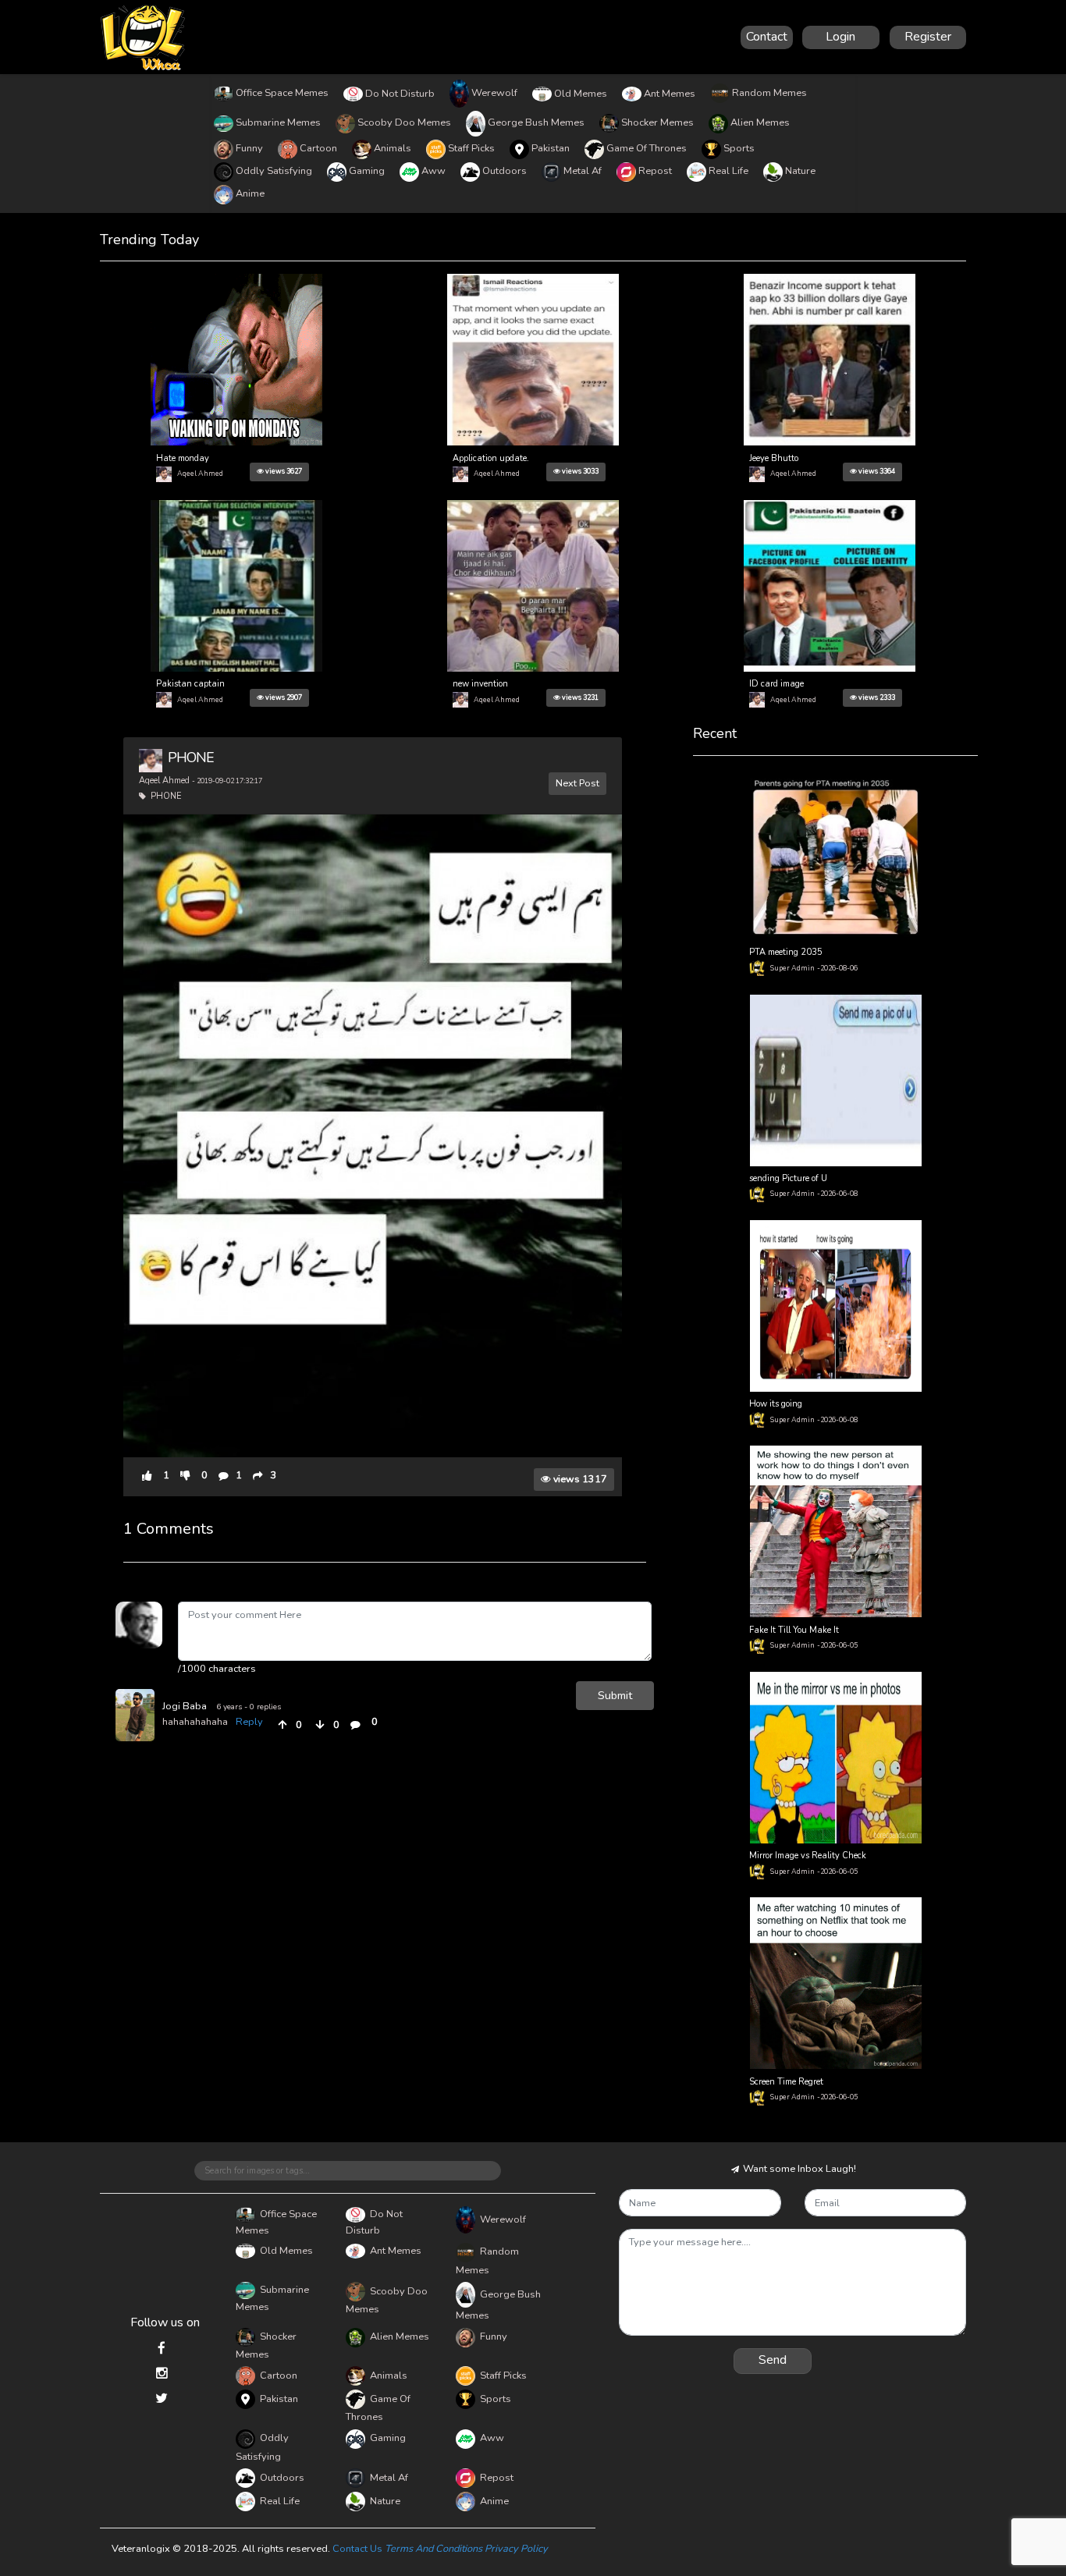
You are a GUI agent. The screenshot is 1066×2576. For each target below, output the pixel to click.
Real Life (728, 171)
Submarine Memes (278, 122)
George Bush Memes (536, 122)
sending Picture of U (788, 1178)
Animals (393, 148)
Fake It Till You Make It (794, 1630)
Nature (800, 171)
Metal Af (583, 171)
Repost (655, 171)
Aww (434, 171)
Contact (767, 37)
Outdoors (505, 171)
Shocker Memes (657, 122)
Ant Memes (670, 94)
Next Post (577, 783)
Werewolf (494, 93)
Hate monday (183, 458)
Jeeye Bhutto (774, 458)
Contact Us (357, 2549)
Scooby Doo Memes (404, 122)
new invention (480, 684)
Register (928, 37)
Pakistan (551, 148)
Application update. (491, 458)
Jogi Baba (185, 1706)
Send (773, 2360)
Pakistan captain (190, 684)
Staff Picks (471, 148)
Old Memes (581, 94)
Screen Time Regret (786, 2082)
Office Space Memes (282, 93)
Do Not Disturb (400, 94)
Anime (250, 193)
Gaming (367, 171)
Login (840, 37)
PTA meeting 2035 (786, 952)
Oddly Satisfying (274, 171)
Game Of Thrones (647, 148)
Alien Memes (760, 122)
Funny (249, 148)
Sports (739, 148)
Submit (615, 1695)
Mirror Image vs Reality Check (808, 1856)
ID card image (776, 684)
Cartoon (318, 148)
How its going (776, 1404)
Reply (249, 1722)
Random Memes (769, 93)
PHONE (191, 758)
